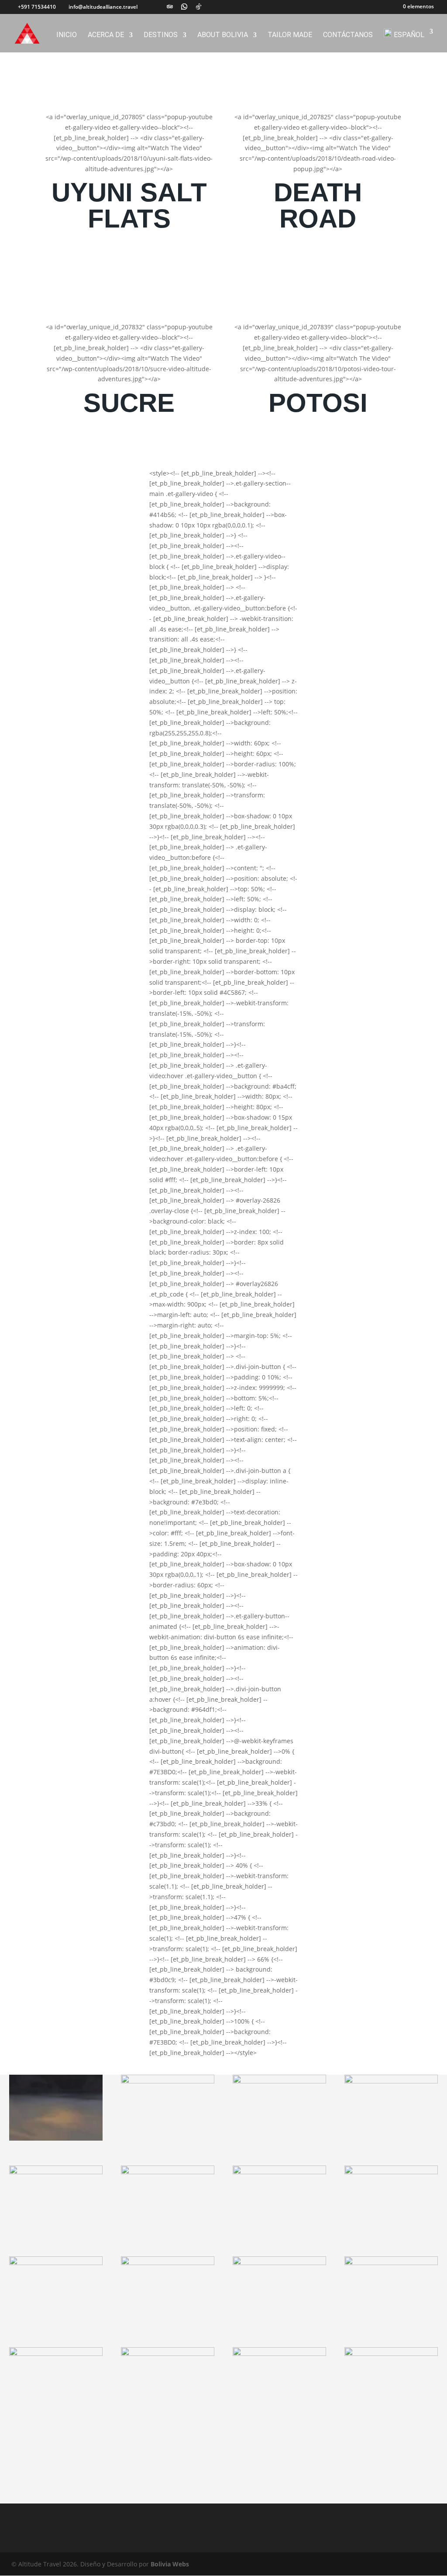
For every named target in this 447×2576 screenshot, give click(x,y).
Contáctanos (348, 35)
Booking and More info (129, 257)
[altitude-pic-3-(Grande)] (391, 2172)
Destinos (161, 35)
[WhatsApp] (184, 7)
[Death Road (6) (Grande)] (279, 2354)
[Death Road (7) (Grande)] (168, 2354)
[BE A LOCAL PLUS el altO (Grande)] (279, 2172)
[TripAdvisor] (170, 7)
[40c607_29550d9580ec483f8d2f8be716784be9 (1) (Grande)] (391, 2081)
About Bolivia (223, 35)
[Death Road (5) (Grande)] (56, 2354)
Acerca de (106, 35)
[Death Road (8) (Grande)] (391, 2354)
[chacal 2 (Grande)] (279, 2263)
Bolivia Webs (170, 2564)
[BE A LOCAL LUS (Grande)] (168, 2172)
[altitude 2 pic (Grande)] (56, 2172)
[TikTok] (199, 7)
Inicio (67, 35)
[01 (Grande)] (56, 2138)
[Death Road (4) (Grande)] (391, 2263)
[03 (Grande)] (279, 2081)
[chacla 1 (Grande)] (56, 2263)
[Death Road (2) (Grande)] (168, 2263)
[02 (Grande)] (168, 2081)
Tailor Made (290, 35)
